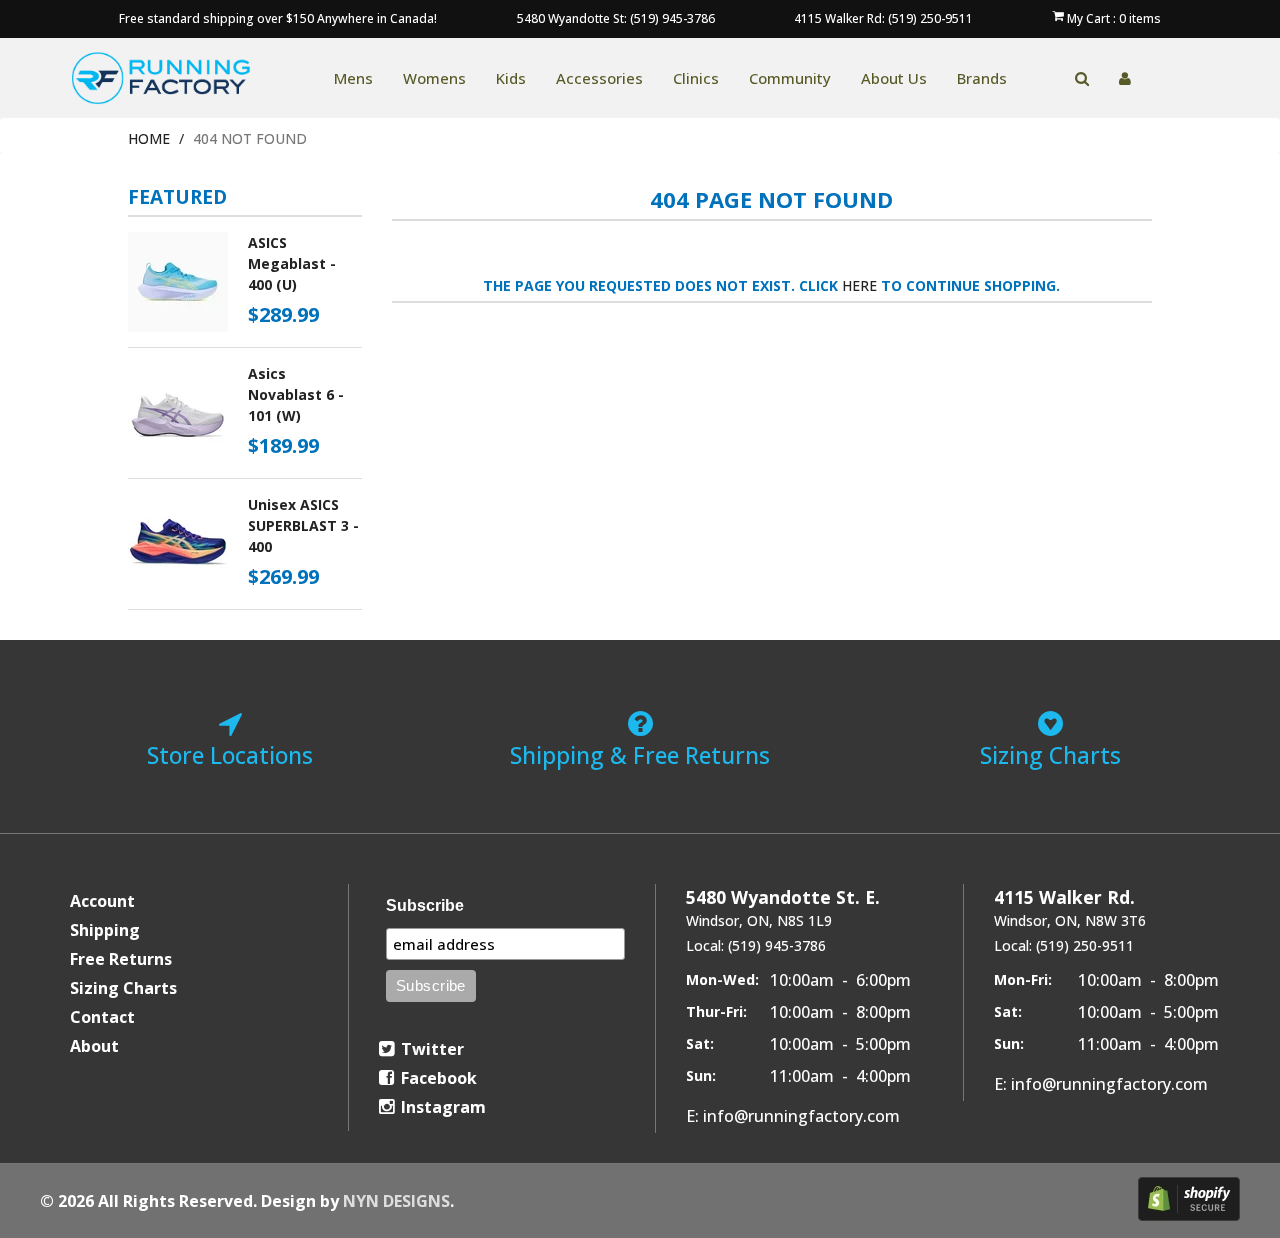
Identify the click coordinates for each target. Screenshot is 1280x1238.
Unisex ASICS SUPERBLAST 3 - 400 (303, 525)
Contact (102, 1017)
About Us (894, 78)
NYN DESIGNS (396, 1201)
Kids (511, 78)
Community (790, 78)
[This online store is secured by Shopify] (1189, 1199)
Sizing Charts (123, 988)
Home (149, 138)
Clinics (696, 78)
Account (102, 901)
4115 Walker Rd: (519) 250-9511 (883, 18)
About (94, 1046)
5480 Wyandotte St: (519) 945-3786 (616, 18)
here (859, 285)
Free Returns (121, 959)
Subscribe (425, 905)
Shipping (105, 930)
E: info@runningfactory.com (793, 1116)
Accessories (599, 78)
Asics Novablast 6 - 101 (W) (296, 394)
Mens (353, 78)
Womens (434, 78)
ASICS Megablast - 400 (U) (292, 263)
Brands (982, 78)
